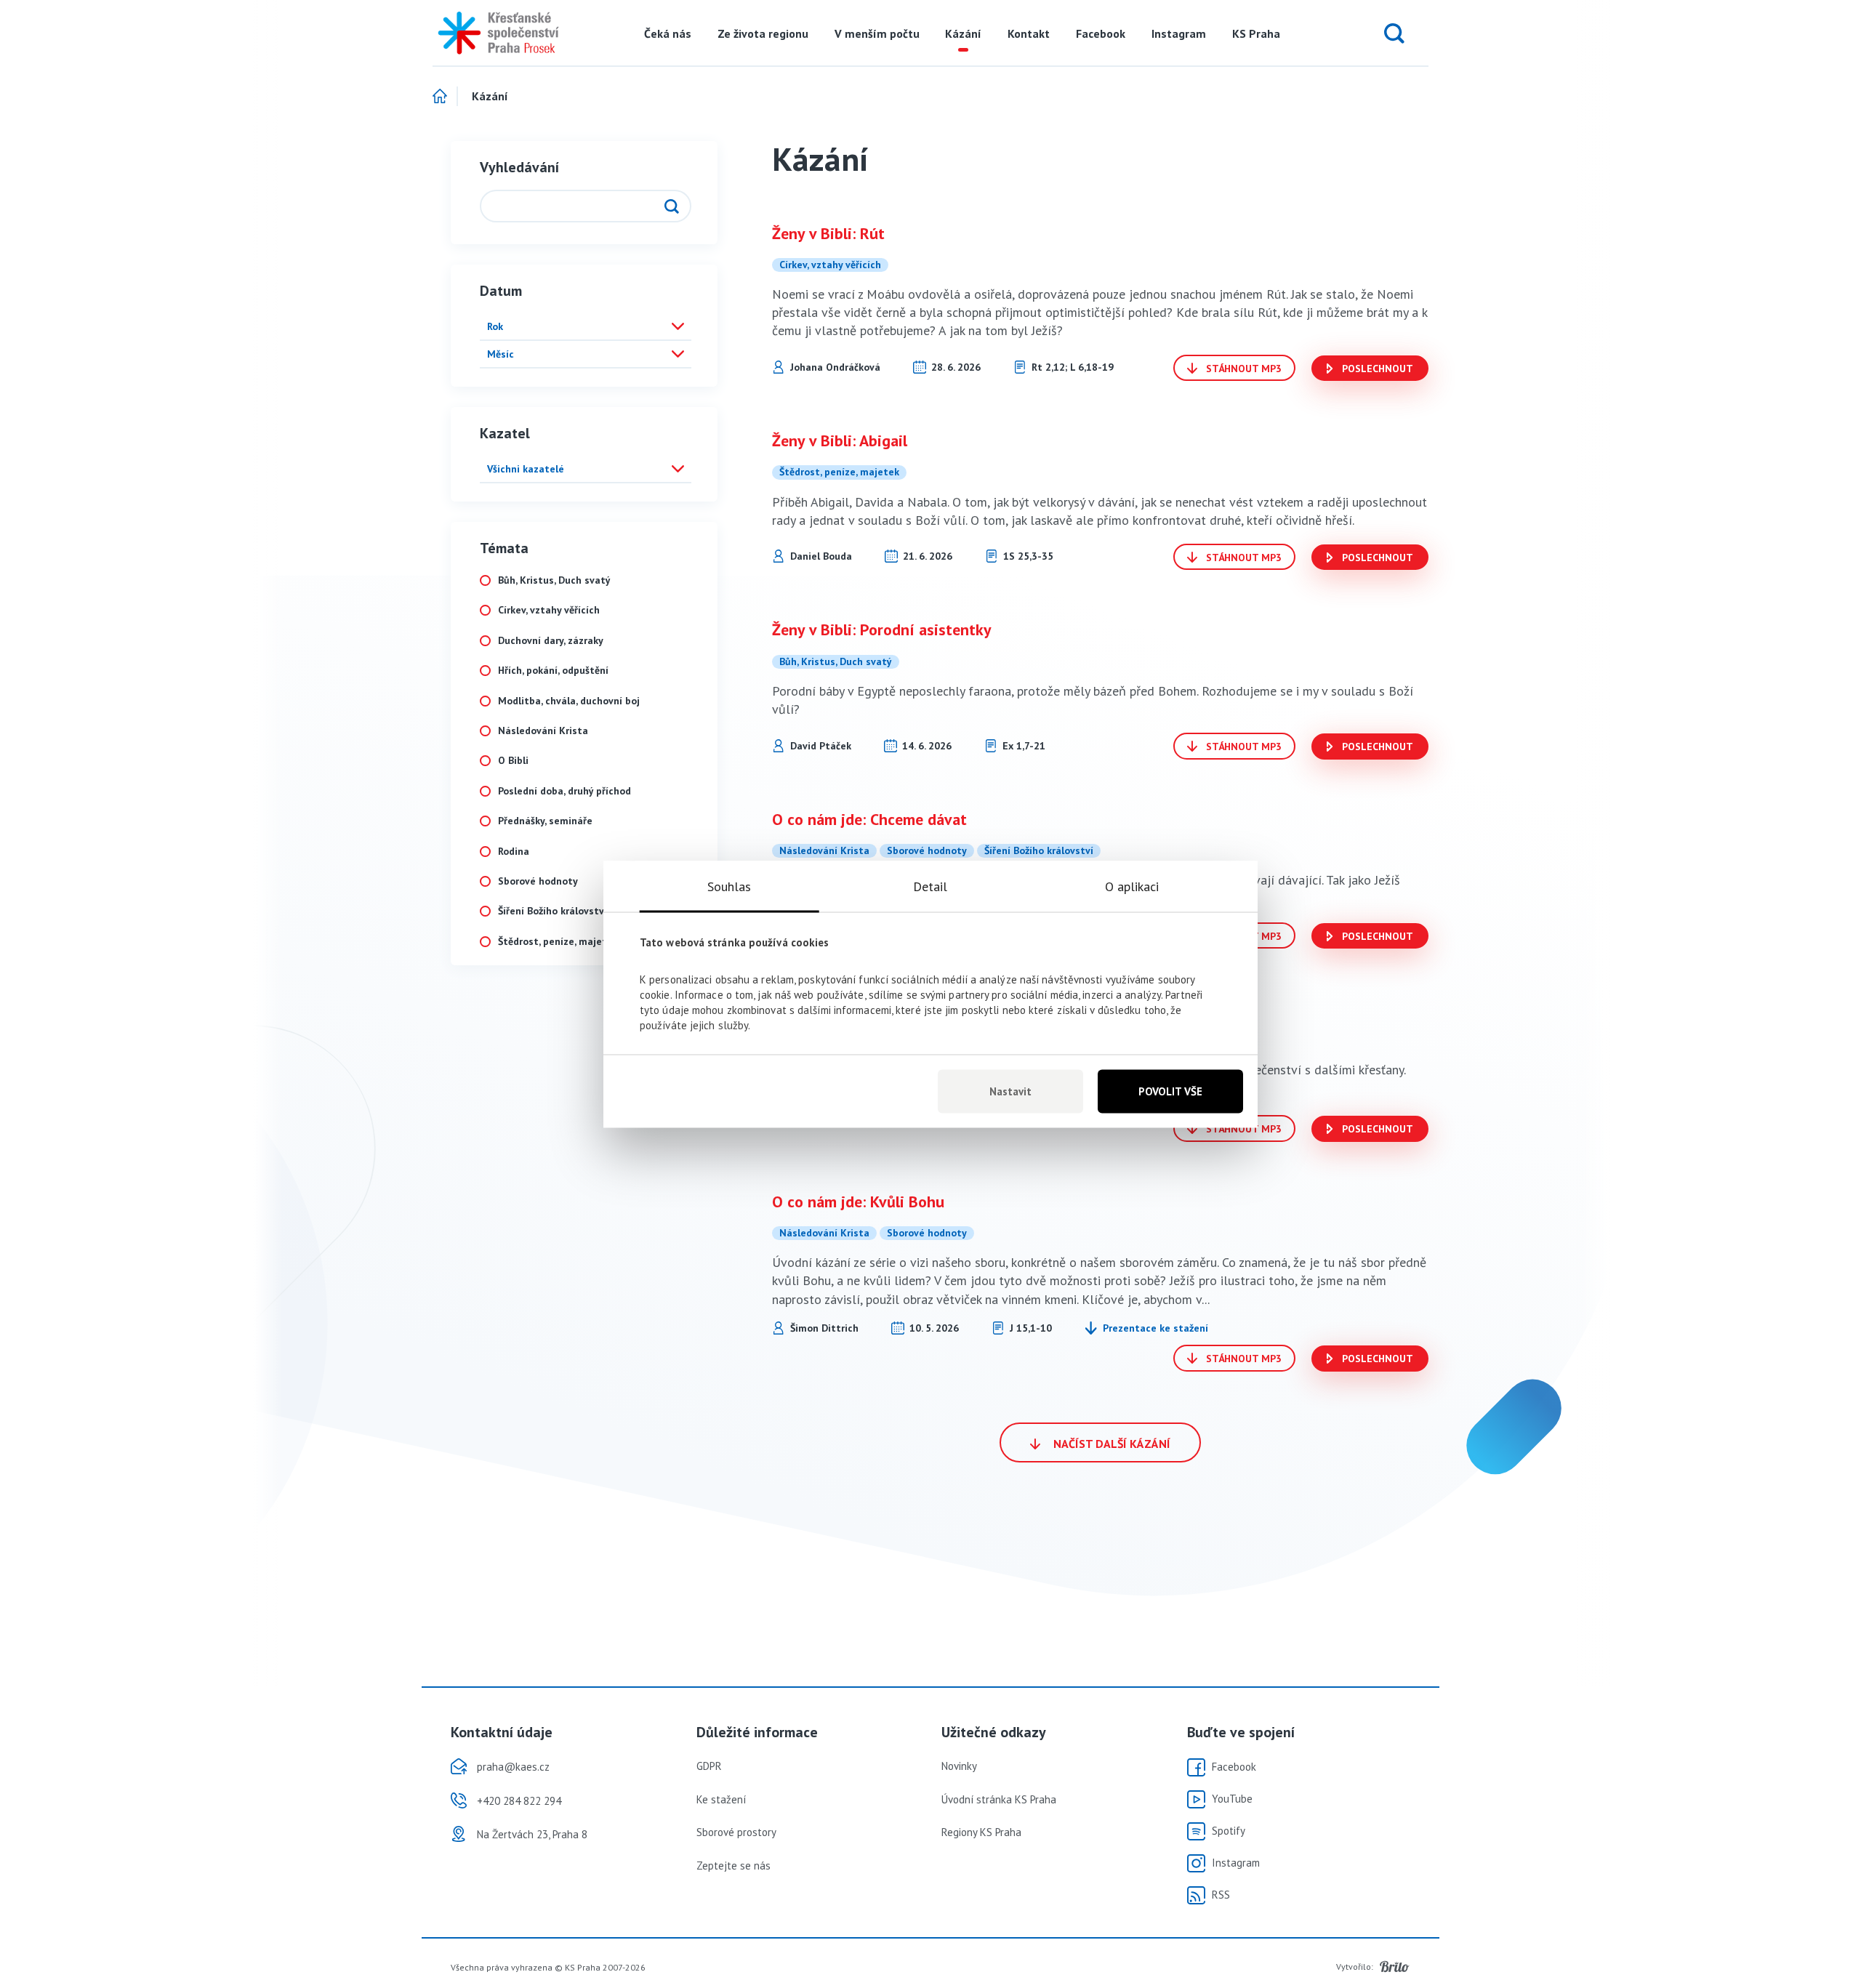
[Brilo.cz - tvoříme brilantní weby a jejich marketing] (1395, 1967)
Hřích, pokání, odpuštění (553, 671)
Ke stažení (721, 1799)
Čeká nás (668, 33)
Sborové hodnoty (538, 881)
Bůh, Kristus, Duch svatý (554, 580)
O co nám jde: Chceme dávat (869, 819)
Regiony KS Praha (981, 1832)
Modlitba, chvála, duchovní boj (569, 701)
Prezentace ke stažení (1155, 1328)
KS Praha (1256, 33)
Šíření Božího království (552, 911)
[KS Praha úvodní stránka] (494, 33)
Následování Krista (543, 731)
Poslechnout (1376, 369)
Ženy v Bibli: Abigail (840, 440)
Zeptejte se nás (733, 1866)
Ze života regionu (763, 33)
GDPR (709, 1766)
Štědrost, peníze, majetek (558, 942)
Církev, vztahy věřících (549, 610)
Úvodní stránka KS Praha (999, 1799)
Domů (445, 97)
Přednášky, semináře (545, 821)
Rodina (514, 852)
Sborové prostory (736, 1832)
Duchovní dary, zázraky (551, 641)
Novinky (959, 1766)
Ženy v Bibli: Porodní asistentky (882, 629)
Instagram (1179, 33)
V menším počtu (877, 33)
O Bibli (513, 761)
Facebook (1101, 33)
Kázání (963, 33)
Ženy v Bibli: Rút (828, 233)
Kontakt (1029, 33)
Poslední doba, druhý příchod (564, 791)
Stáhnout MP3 (1242, 369)
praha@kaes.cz (513, 1767)
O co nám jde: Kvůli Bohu (858, 1202)
